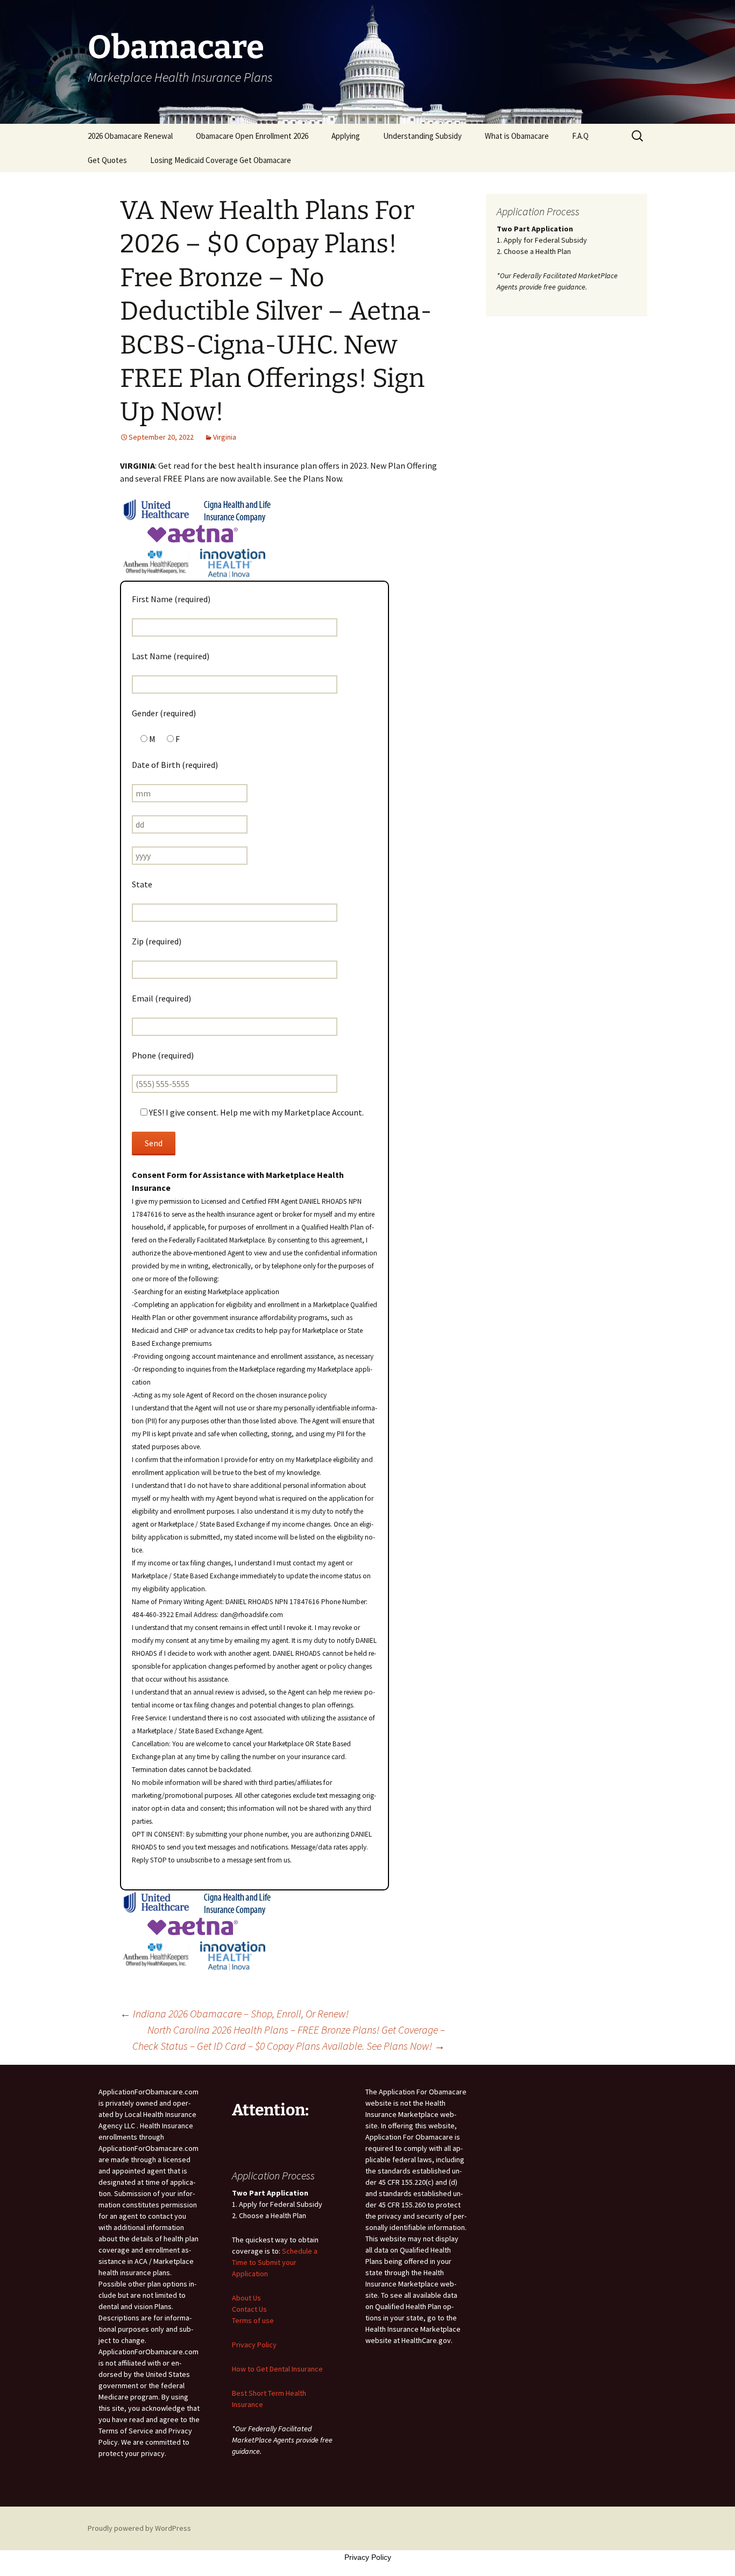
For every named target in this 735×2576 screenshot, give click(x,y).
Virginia (225, 437)
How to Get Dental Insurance (277, 2369)
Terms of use (253, 2320)
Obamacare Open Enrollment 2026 (252, 136)
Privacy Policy (254, 2345)
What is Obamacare (517, 136)
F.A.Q (580, 136)
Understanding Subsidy (422, 136)
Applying (346, 136)
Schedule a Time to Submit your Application (275, 2262)
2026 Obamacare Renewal (130, 136)
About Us (246, 2298)
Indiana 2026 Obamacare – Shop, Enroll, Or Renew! (234, 2013)
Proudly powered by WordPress (139, 2528)
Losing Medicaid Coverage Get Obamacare (221, 160)
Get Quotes (107, 160)
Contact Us (249, 2309)
